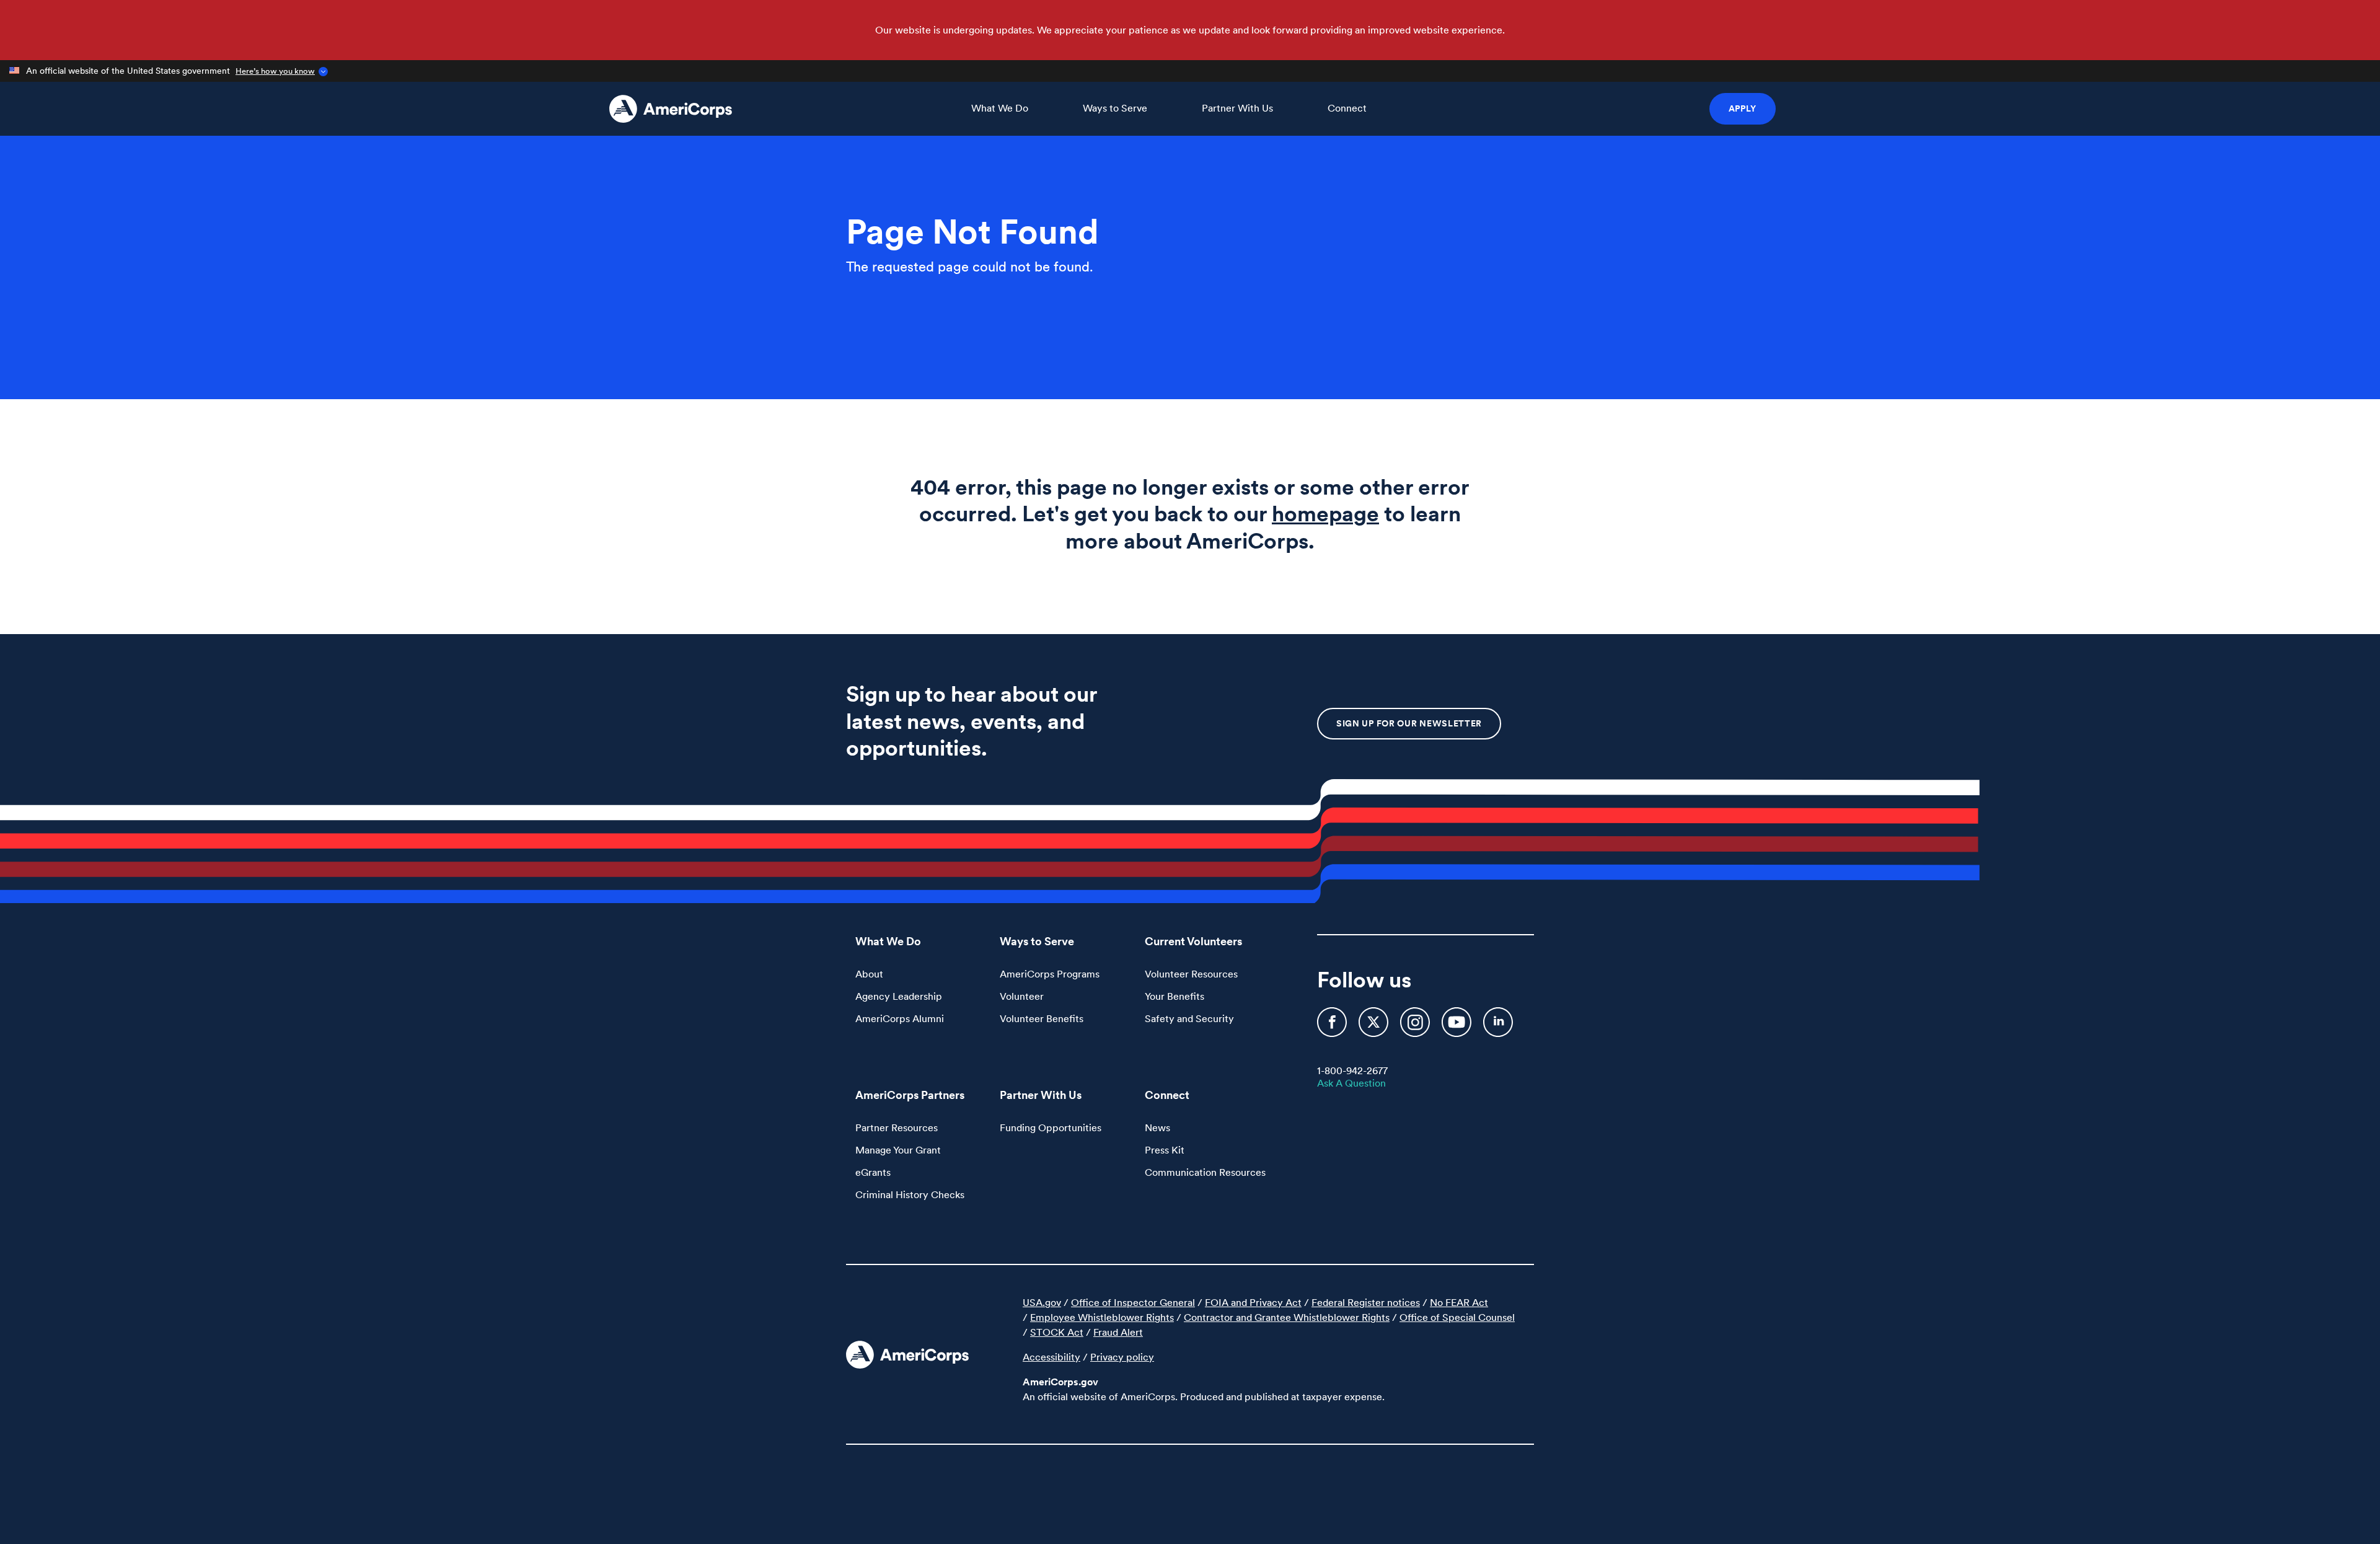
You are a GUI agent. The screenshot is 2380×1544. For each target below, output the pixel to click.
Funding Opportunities (1051, 1127)
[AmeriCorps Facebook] (1333, 1028)
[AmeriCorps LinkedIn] (1498, 1028)
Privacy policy (1122, 1357)
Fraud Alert (1118, 1332)
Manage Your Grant (898, 1150)
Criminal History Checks (910, 1194)
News (1157, 1127)
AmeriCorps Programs (1050, 974)
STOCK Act (1057, 1332)
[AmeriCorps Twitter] (1375, 1028)
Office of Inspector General (1133, 1302)
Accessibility (1051, 1357)
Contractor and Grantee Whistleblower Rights (1287, 1317)
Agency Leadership (899, 996)
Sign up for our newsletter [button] (1409, 723)
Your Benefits (1175, 996)
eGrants (873, 1172)
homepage (1325, 514)
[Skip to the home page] (671, 109)
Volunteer (1022, 996)
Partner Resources (897, 1127)
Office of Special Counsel (1457, 1317)
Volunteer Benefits (1042, 1018)
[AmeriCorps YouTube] (1458, 1028)
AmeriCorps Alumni (900, 1018)
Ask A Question (1351, 1083)
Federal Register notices (1366, 1302)
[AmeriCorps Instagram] (1416, 1028)
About (869, 974)
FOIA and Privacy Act (1253, 1302)
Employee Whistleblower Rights (1102, 1317)
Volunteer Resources (1191, 974)
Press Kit (1165, 1150)
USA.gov (1042, 1302)
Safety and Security (1189, 1018)
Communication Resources (1205, 1172)
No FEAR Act (1459, 1302)
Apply (1743, 108)
